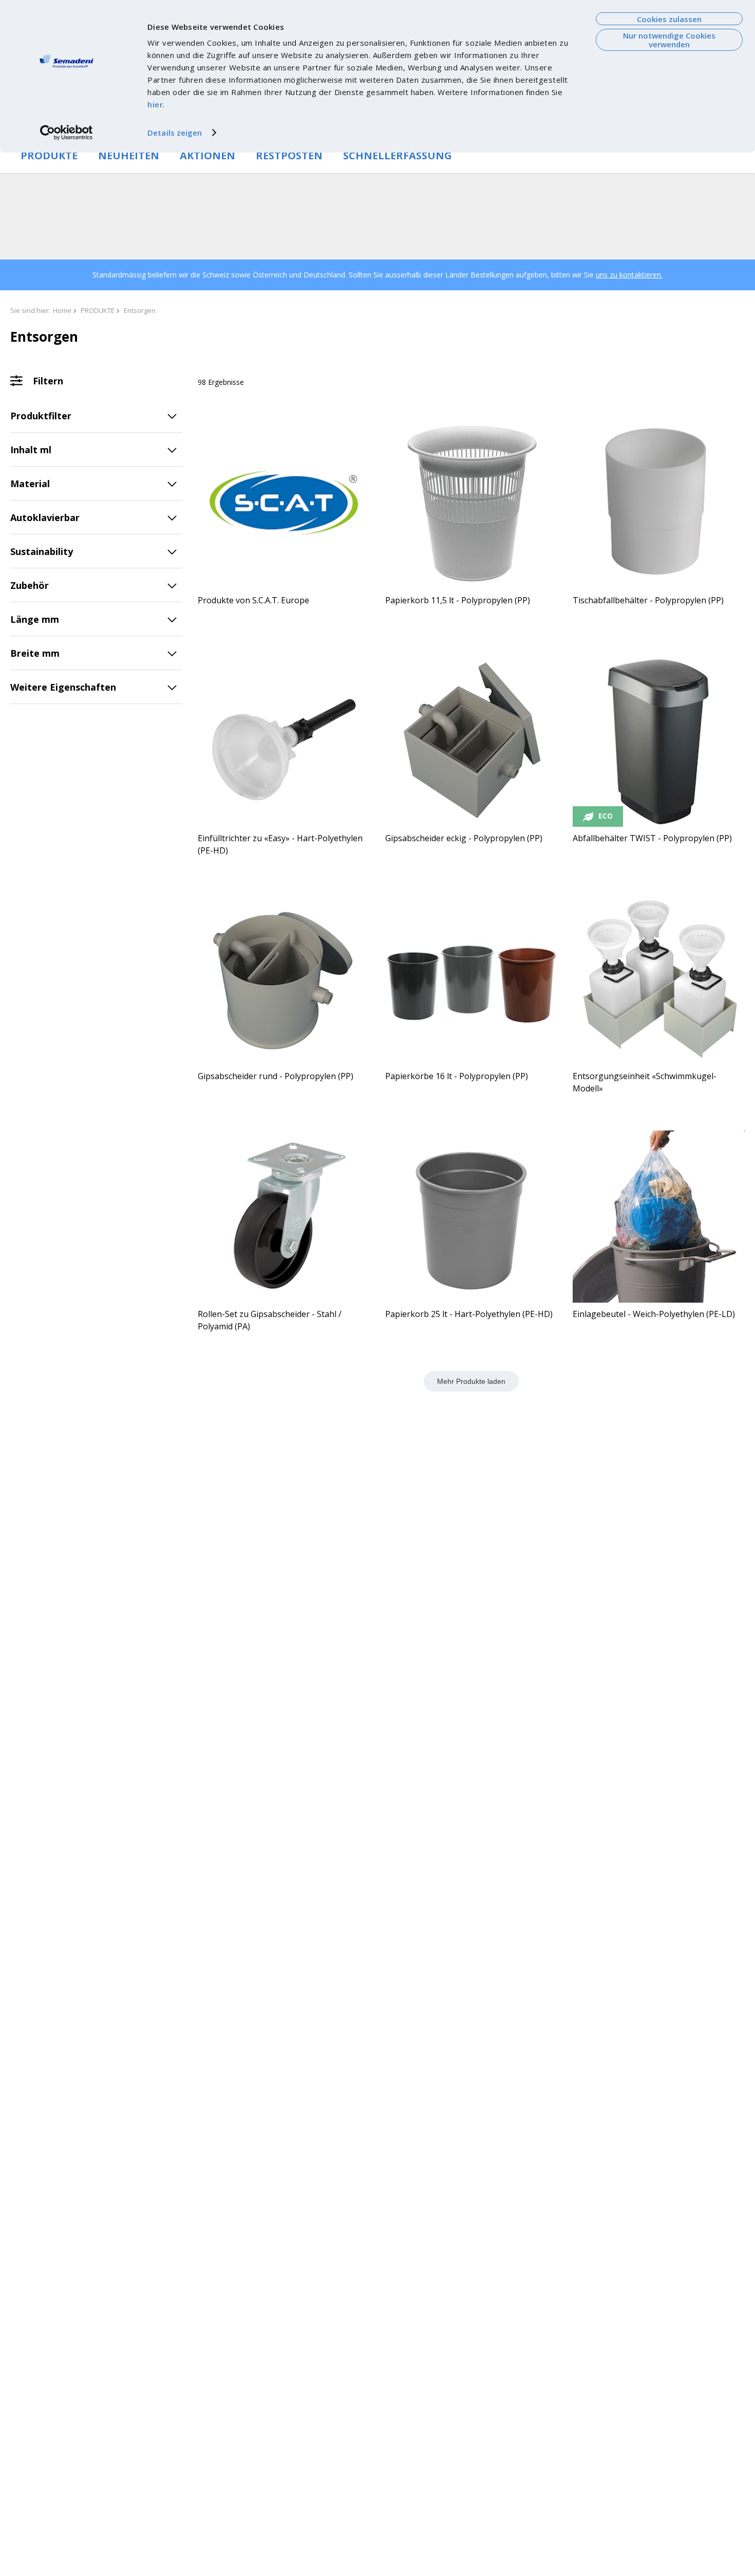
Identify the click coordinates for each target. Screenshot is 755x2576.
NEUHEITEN (129, 155)
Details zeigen (175, 133)
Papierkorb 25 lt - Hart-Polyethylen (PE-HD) (469, 1314)
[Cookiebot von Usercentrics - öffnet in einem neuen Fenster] (67, 133)
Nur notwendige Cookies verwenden (669, 40)
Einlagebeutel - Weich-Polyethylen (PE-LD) (654, 1314)
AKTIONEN (207, 155)
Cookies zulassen (669, 19)
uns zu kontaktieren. (629, 275)
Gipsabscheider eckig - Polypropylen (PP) (464, 838)
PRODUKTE (49, 155)
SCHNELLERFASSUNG (398, 155)
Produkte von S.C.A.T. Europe (253, 600)
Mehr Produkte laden (471, 1381)
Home (62, 310)
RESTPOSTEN (289, 155)
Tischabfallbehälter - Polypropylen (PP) (648, 600)
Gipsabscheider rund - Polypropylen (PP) (276, 1076)
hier (155, 104)
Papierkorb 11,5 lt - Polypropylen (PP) (458, 600)
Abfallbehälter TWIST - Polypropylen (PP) (652, 838)
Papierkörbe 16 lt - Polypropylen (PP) (457, 1076)
